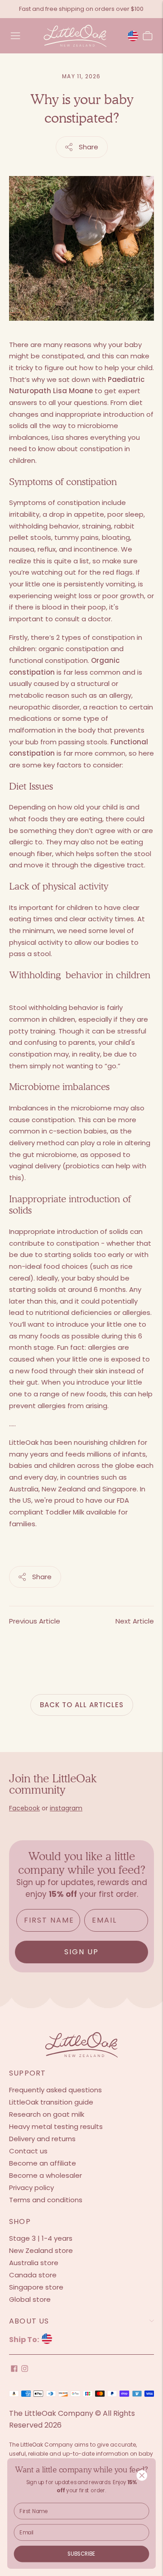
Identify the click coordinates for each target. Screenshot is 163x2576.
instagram (66, 1808)
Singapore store (36, 2287)
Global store (30, 2299)
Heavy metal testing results (56, 2126)
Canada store (33, 2275)
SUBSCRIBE (81, 2554)
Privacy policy (31, 2188)
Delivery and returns (42, 2139)
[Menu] (15, 36)
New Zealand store (41, 2250)
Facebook (24, 1808)
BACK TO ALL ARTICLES (82, 1705)
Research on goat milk (47, 2114)
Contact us (28, 2151)
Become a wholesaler (46, 2175)
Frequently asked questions (55, 2090)
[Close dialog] (142, 2475)
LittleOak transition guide (51, 2102)
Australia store (34, 2263)
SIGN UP (81, 1952)
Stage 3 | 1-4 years (41, 2238)
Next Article (135, 1621)
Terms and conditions (46, 2200)
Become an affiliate (43, 2163)
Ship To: (25, 2340)
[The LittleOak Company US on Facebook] (14, 2369)
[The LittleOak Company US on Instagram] (25, 2369)
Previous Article (35, 1621)
